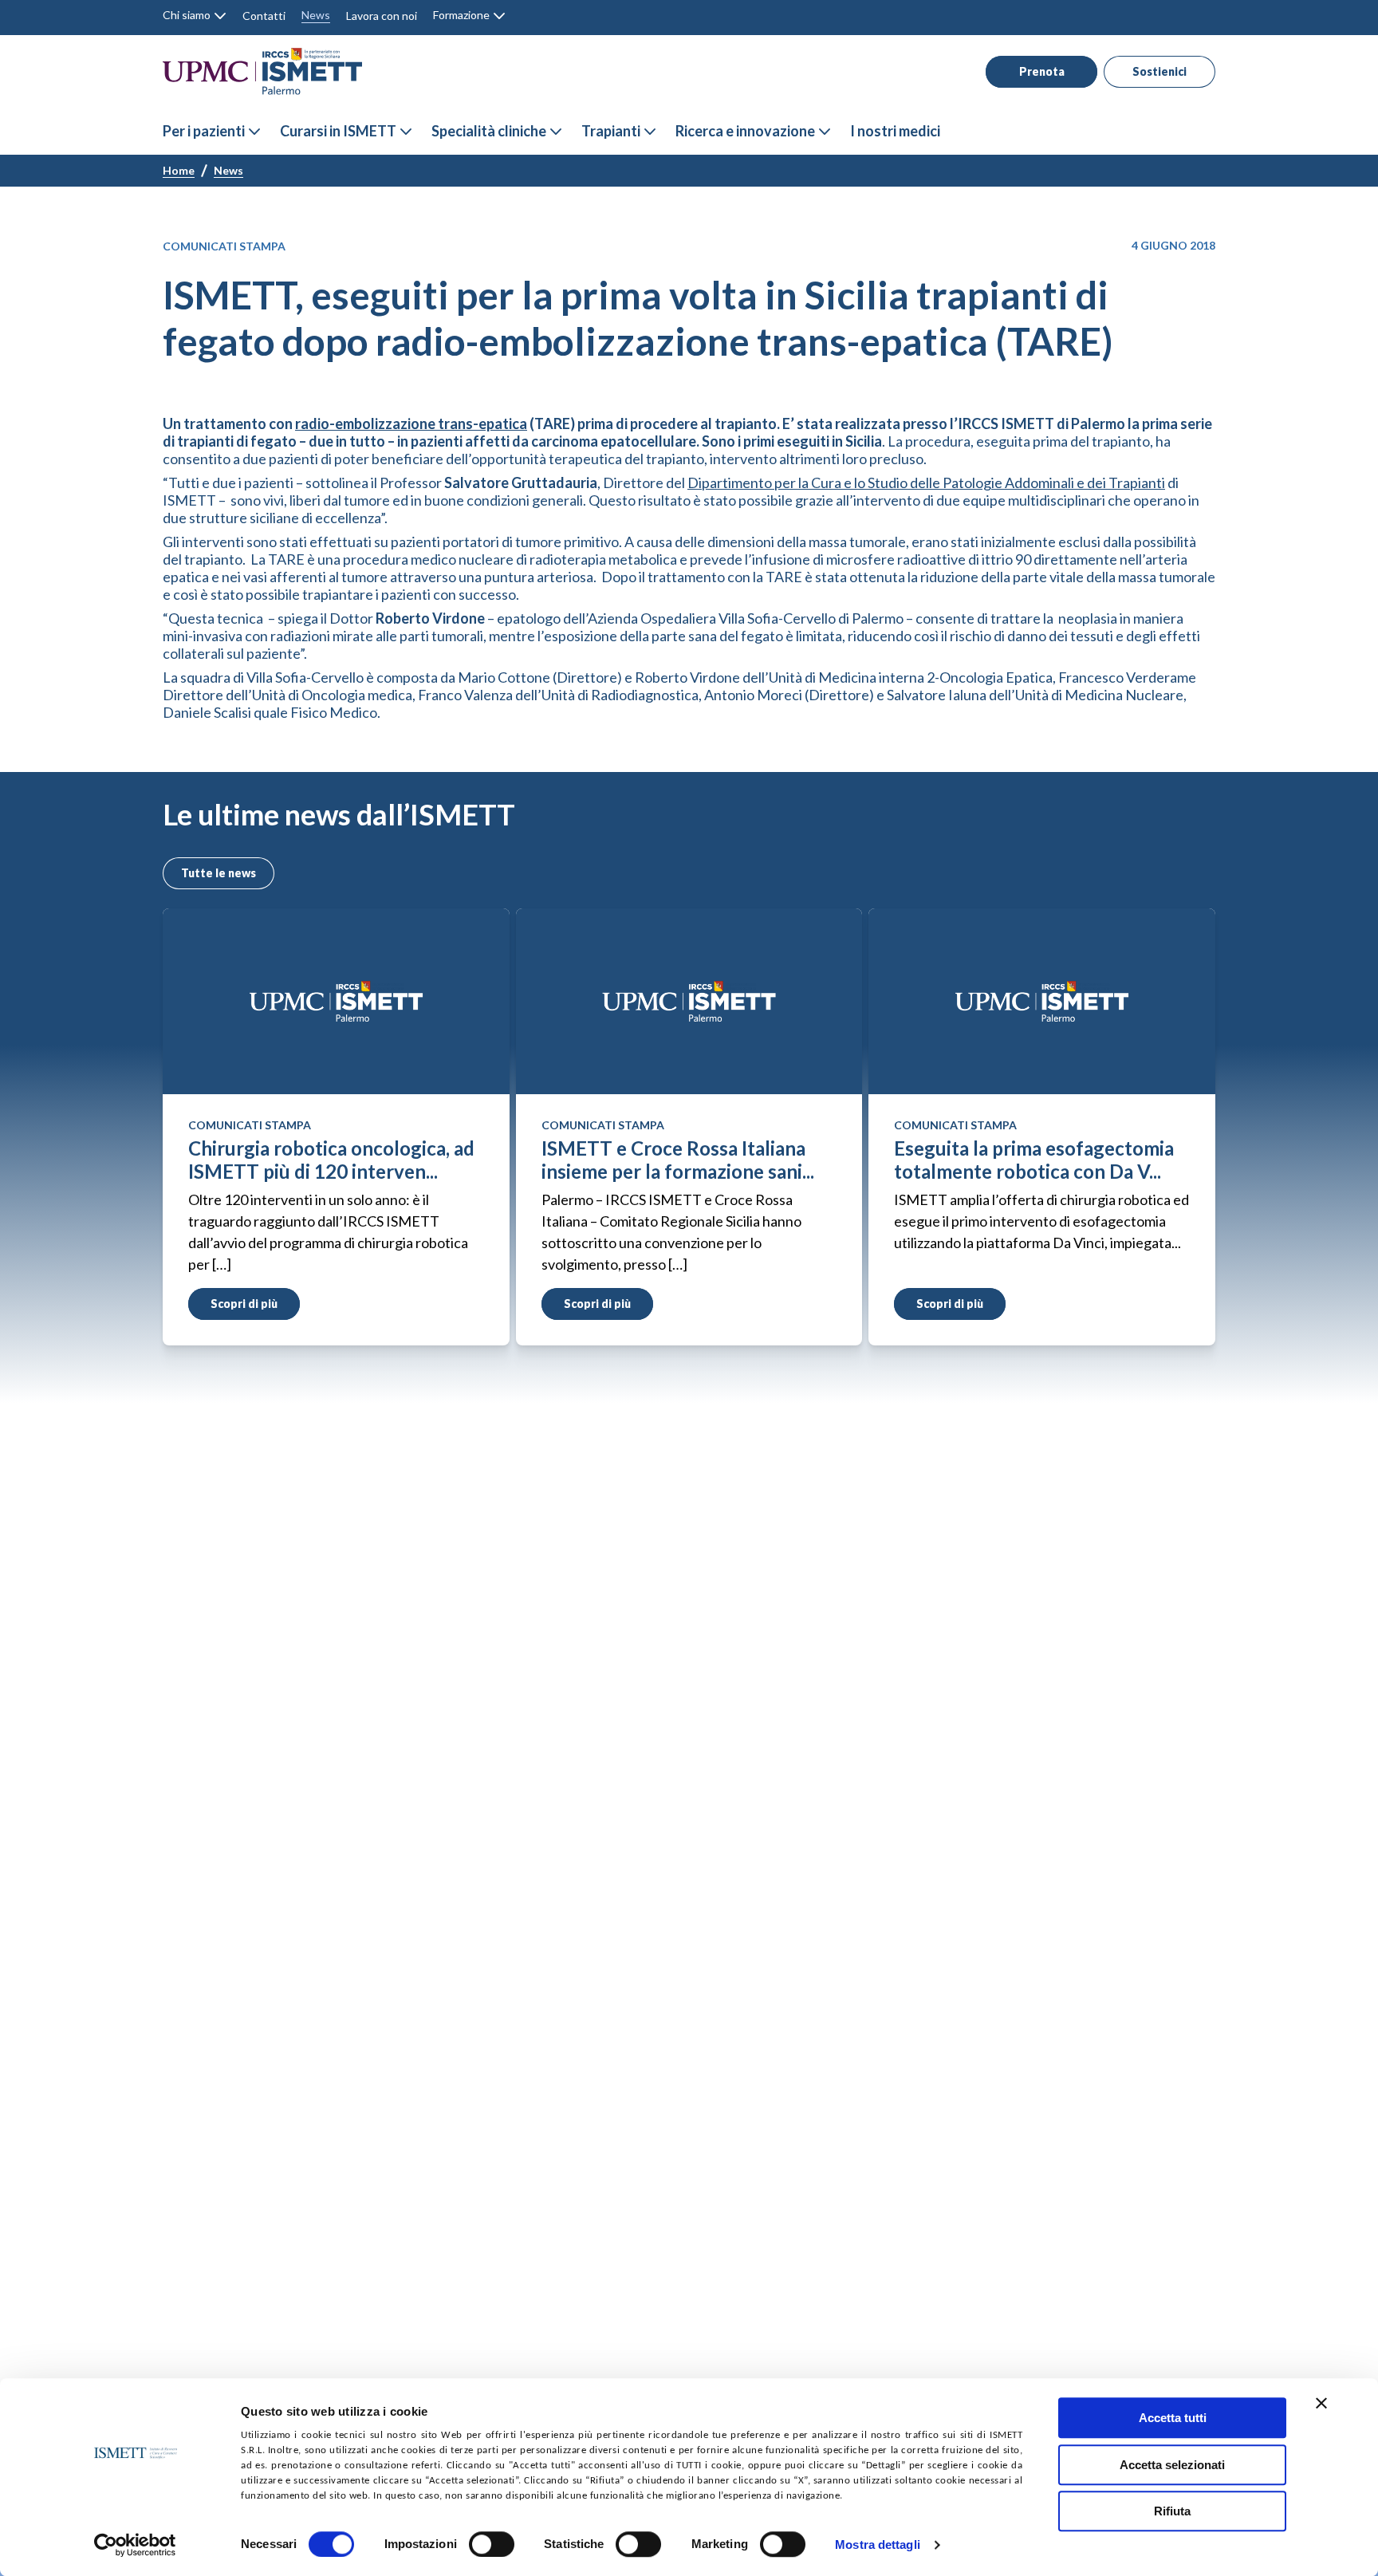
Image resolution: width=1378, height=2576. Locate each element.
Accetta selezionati (1172, 2465)
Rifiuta (1172, 2511)
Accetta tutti (1173, 2418)
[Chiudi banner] (1321, 2403)
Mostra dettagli (878, 2545)
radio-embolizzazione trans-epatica (411, 423)
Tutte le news (219, 873)
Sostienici (1159, 71)
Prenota (1042, 71)
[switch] (492, 2544)
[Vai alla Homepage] (262, 71)
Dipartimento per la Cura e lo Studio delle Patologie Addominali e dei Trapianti (926, 483)
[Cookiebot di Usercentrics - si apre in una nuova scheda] (135, 2545)
